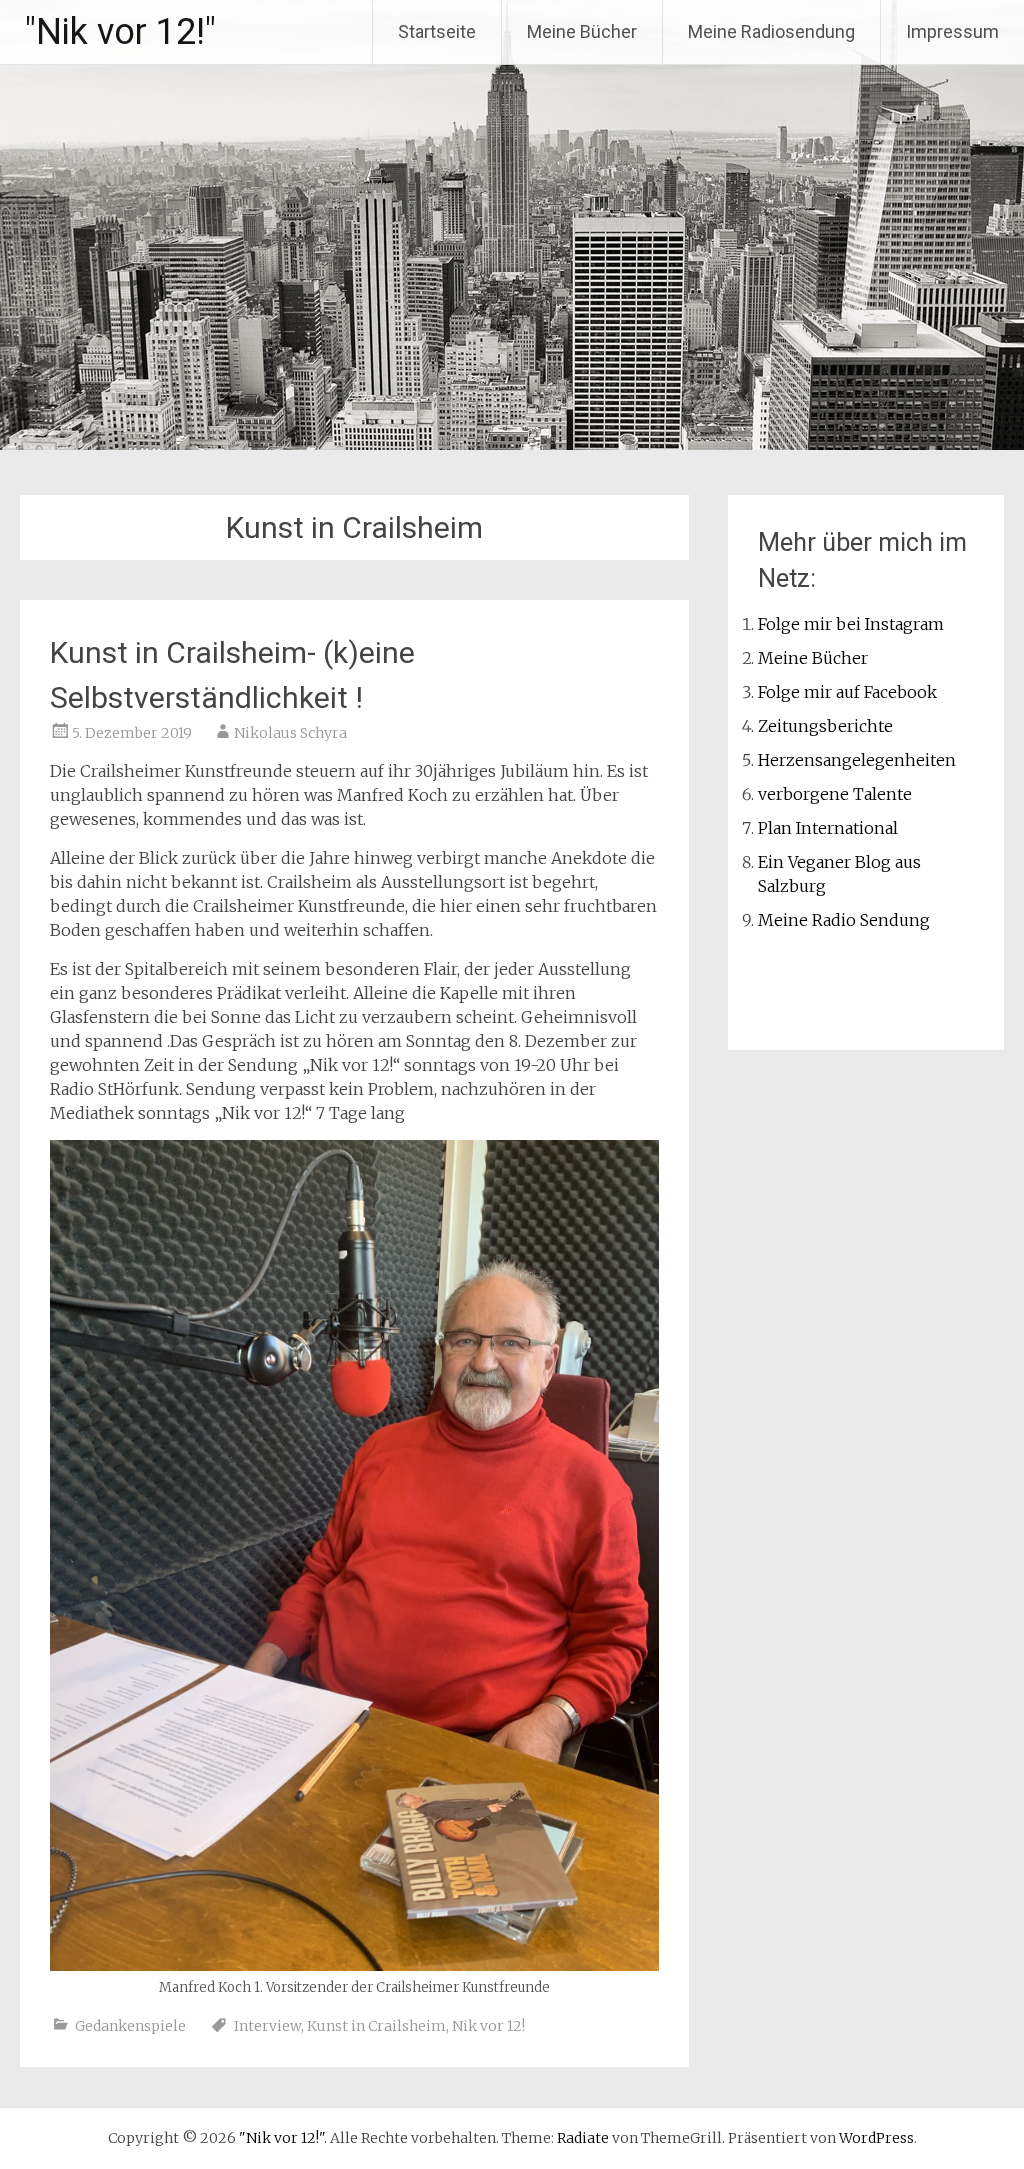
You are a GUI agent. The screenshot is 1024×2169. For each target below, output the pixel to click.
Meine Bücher (582, 31)
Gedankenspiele (130, 2026)
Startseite (437, 31)
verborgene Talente (835, 794)
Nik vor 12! (488, 2026)
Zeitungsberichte (825, 726)
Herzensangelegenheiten (857, 760)
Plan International (828, 828)
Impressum (952, 31)
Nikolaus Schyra (290, 733)
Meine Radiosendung (771, 31)
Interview (267, 2026)
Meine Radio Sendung (844, 920)
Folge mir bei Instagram (851, 624)
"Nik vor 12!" (120, 32)
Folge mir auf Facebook (847, 692)
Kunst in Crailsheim (376, 2026)
